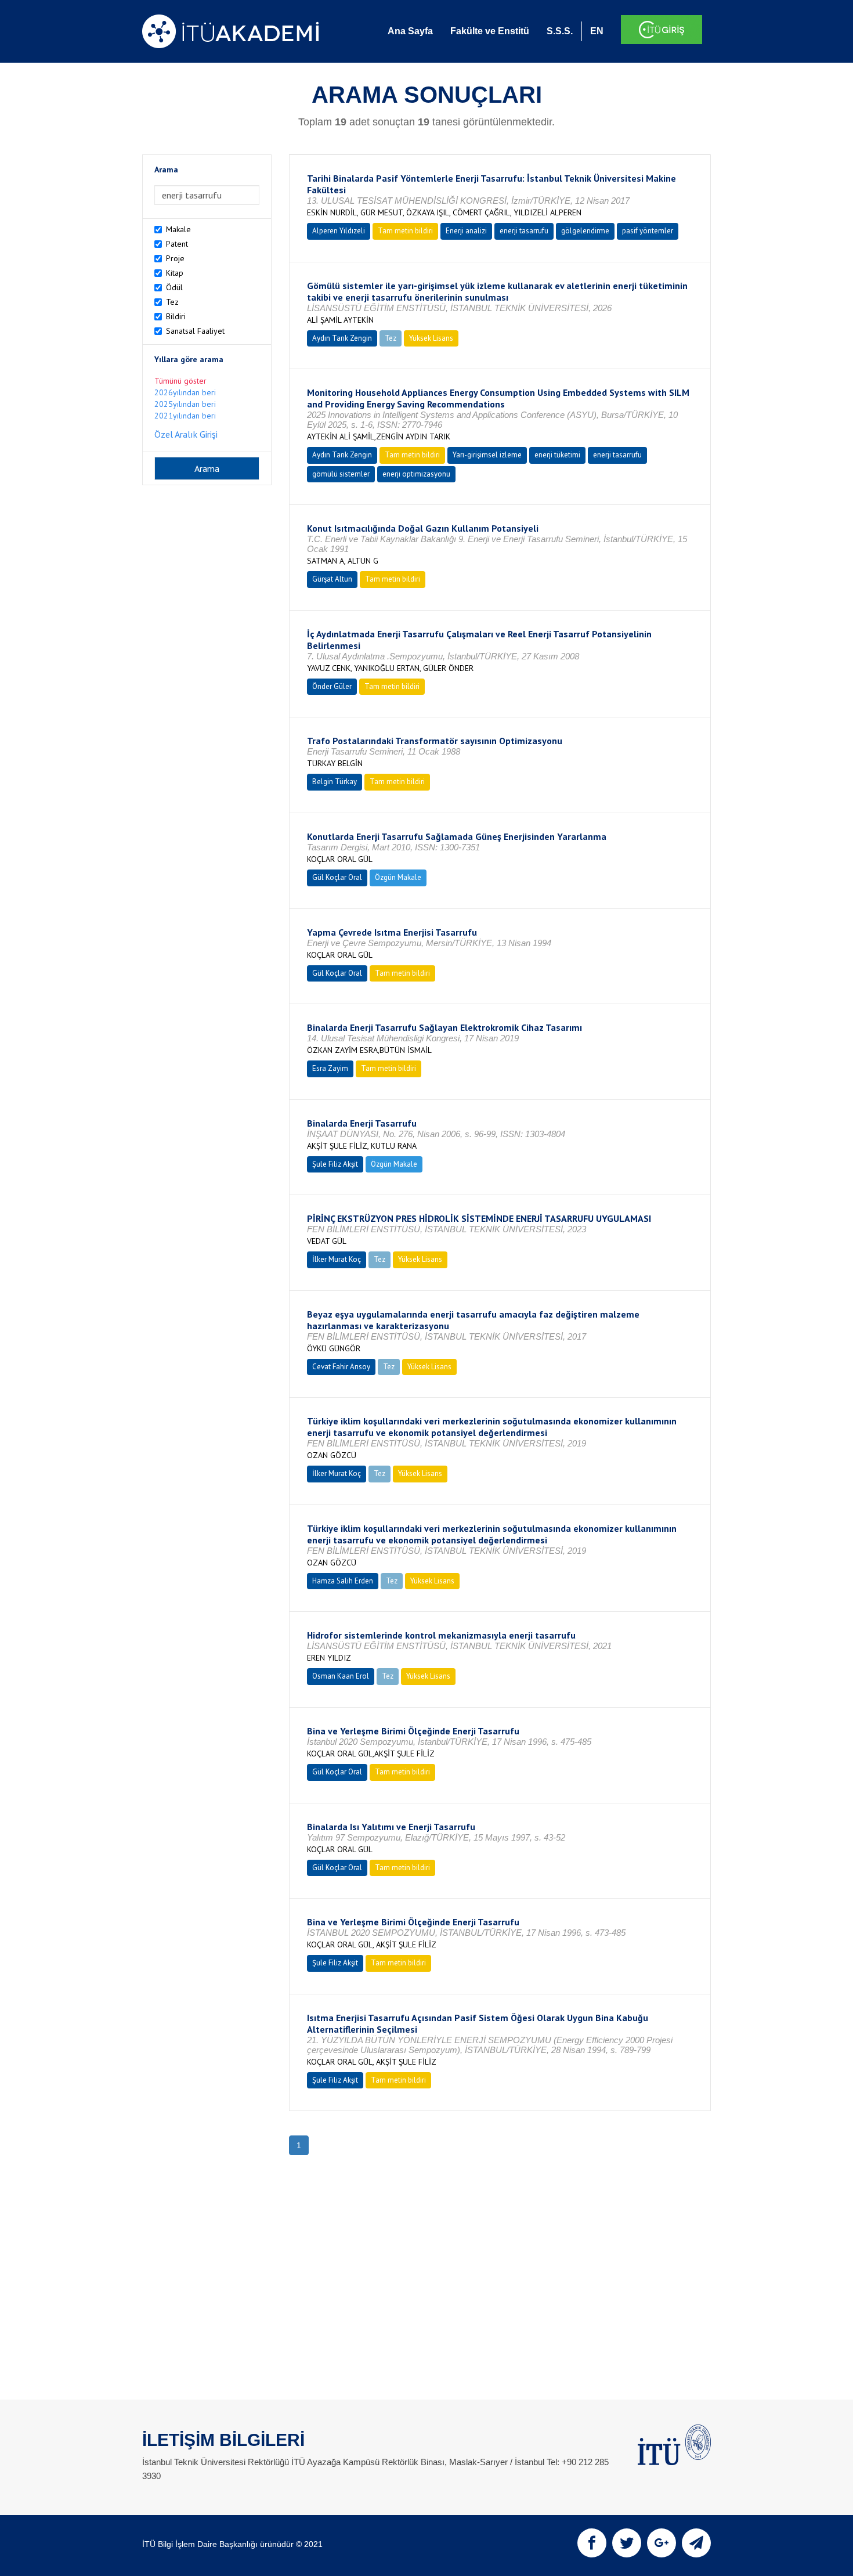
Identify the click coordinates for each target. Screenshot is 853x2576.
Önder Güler (332, 686)
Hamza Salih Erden (343, 1581)
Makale (178, 229)
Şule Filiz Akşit (335, 1164)
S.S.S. (560, 31)
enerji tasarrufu (524, 231)
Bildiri (176, 316)
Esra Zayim (330, 1068)
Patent (177, 244)
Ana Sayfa (410, 31)
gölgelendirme (585, 231)
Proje (175, 258)
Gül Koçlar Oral (337, 877)
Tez (172, 302)
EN (597, 31)
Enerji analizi (466, 231)
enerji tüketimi (557, 455)
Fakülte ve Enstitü (490, 31)
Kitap (175, 273)
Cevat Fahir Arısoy (341, 1367)
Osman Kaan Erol (341, 1676)
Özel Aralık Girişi (186, 434)
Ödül (174, 287)
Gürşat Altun (332, 579)
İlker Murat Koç (337, 1259)
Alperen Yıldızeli (339, 231)
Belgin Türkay (335, 782)
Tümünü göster (180, 381)
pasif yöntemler (648, 231)
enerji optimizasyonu (416, 474)
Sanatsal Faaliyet (195, 331)
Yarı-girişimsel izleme (487, 455)
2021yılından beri (185, 416)
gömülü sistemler (341, 474)
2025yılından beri (185, 404)
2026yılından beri (185, 392)
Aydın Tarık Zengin (342, 338)
